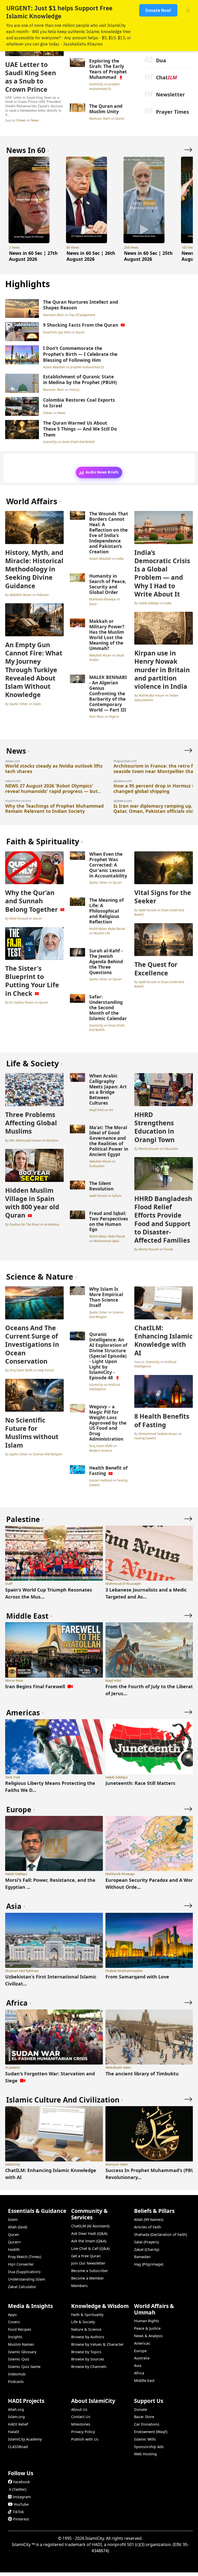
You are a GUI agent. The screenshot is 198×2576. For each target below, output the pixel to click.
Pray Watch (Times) (24, 2257)
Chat (166, 77)
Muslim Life (102, 933)
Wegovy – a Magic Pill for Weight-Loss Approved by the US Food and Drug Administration (108, 1423)
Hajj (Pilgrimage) (149, 2264)
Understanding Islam (27, 2279)
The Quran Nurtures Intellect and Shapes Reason (81, 305)
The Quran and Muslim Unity (106, 109)
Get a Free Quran (86, 2256)
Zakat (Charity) (147, 2249)
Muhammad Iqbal (106, 1241)
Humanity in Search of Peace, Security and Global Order (108, 584)
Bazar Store (144, 2417)
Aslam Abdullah (54, 367)
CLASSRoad (18, 2447)
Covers (14, 2322)
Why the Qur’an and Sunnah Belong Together (31, 901)
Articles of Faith (148, 2227)
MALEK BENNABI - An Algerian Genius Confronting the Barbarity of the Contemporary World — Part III (108, 693)
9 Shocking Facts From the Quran (81, 325)
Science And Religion (48, 1454)
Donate (141, 2409)
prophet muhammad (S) (104, 86)
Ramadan (142, 2257)
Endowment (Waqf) (151, 2432)
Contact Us (81, 2417)
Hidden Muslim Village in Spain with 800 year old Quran (32, 1203)
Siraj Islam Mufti (21, 1370)
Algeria (114, 716)
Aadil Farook (147, 910)
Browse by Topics (86, 2352)
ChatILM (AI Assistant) (90, 2226)
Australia (142, 2358)
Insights (15, 2337)
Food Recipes (20, 2329)
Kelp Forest (46, 1370)
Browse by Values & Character (97, 2344)
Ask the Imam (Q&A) (89, 2241)
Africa (139, 2373)
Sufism (117, 1196)
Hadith (14, 2249)
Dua (161, 60)
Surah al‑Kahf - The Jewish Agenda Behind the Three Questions (106, 961)
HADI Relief (18, 2424)
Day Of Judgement (82, 315)
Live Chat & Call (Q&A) (90, 2248)
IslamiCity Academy (25, 2439)
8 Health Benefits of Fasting (162, 1420)
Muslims (52, 1140)
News (35, 120)
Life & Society (83, 2322)
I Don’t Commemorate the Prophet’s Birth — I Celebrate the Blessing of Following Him (80, 354)
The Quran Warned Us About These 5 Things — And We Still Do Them (80, 429)
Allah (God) (18, 2227)
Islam (37, 704)
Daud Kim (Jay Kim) (57, 332)
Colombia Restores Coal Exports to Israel (79, 403)
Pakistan (43, 595)
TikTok (18, 2512)
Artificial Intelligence (105, 1387)
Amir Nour (97, 716)
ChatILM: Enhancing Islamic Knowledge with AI (163, 1340)
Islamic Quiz (19, 2359)
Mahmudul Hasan (151, 695)
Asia (138, 2365)
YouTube (21, 2504)
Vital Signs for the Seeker (163, 897)
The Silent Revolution (101, 1186)
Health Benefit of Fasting (108, 1470)
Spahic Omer (19, 704)
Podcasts (16, 2382)
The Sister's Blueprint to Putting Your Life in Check (32, 981)
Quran (120, 118)
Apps (12, 2315)
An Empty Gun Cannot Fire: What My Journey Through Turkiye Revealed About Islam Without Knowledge (34, 670)
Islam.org (16, 2417)
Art (111, 1110)
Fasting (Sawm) (145, 1438)
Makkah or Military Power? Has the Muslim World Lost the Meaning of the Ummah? (107, 635)
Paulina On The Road (24, 1224)
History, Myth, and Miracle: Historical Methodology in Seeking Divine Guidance (34, 569)
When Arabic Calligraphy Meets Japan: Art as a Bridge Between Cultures (108, 1089)
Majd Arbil (97, 1110)
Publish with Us (85, 2439)
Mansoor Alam (100, 118)
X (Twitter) (18, 2489)
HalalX (14, 2432)
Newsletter (170, 94)
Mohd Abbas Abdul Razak (107, 929)
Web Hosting (145, 2454)
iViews (21, 120)
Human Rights (147, 2321)
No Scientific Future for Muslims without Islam (32, 1432)
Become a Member (88, 2278)
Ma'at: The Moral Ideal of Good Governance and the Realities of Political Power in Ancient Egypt (109, 1141)
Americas (142, 2343)
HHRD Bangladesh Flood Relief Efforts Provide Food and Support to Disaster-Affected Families (163, 1219)
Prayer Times (172, 112)
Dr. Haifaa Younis (22, 1002)
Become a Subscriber (90, 2271)
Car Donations (147, 2424)
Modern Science (101, 1450)
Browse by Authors (88, 2337)
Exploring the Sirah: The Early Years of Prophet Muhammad (108, 69)
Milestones (81, 2424)
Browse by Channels (89, 2367)
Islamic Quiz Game (24, 2367)
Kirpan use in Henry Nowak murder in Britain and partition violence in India (162, 670)
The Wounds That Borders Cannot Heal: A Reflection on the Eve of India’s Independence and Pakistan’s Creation (109, 533)
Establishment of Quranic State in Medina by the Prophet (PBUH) (80, 380)
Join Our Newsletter (88, 2263)
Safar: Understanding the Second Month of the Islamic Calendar (108, 1007)
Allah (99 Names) (149, 2219)
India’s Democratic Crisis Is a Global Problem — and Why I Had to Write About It (162, 573)
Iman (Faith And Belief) (78, 442)
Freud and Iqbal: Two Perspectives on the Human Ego (109, 1221)
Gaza (93, 604)
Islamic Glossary (22, 2352)
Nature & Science (86, 2329)
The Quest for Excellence (156, 968)
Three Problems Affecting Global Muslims (31, 1123)
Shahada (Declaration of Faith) (160, 2234)
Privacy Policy (83, 2432)
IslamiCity (97, 84)
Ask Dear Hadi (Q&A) (89, 2233)
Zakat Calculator (22, 2287)
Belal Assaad (19, 918)
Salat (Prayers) (146, 2242)
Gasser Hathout (101, 1480)
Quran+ (15, 2242)
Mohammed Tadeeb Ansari (158, 1434)
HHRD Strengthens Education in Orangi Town (154, 1127)
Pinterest (21, 2519)
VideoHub (17, 2374)
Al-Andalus (52, 1224)
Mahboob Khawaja (103, 599)
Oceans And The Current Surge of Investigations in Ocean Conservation (32, 1344)
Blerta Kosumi (149, 1149)
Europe (140, 2351)
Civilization (97, 1166)
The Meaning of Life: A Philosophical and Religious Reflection (106, 911)
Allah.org (16, 2409)
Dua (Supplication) (24, 2272)
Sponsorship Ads (149, 2447)
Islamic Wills (145, 2439)
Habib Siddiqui (149, 603)
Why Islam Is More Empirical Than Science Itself (106, 1297)
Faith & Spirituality (87, 2315)
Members (79, 2286)
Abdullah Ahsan (20, 595)
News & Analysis (148, 2336)
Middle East (144, 2380)
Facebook (22, 2482)
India (120, 559)
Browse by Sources (88, 2359)
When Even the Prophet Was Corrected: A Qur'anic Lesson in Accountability (108, 865)
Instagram (22, 2497)
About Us (79, 2409)
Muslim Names (21, 2344)
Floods (169, 1249)
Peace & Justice (147, 2328)
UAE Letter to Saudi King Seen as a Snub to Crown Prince (31, 77)
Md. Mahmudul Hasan (25, 1140)
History (74, 389)
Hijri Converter (21, 2264)
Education (171, 1149)
